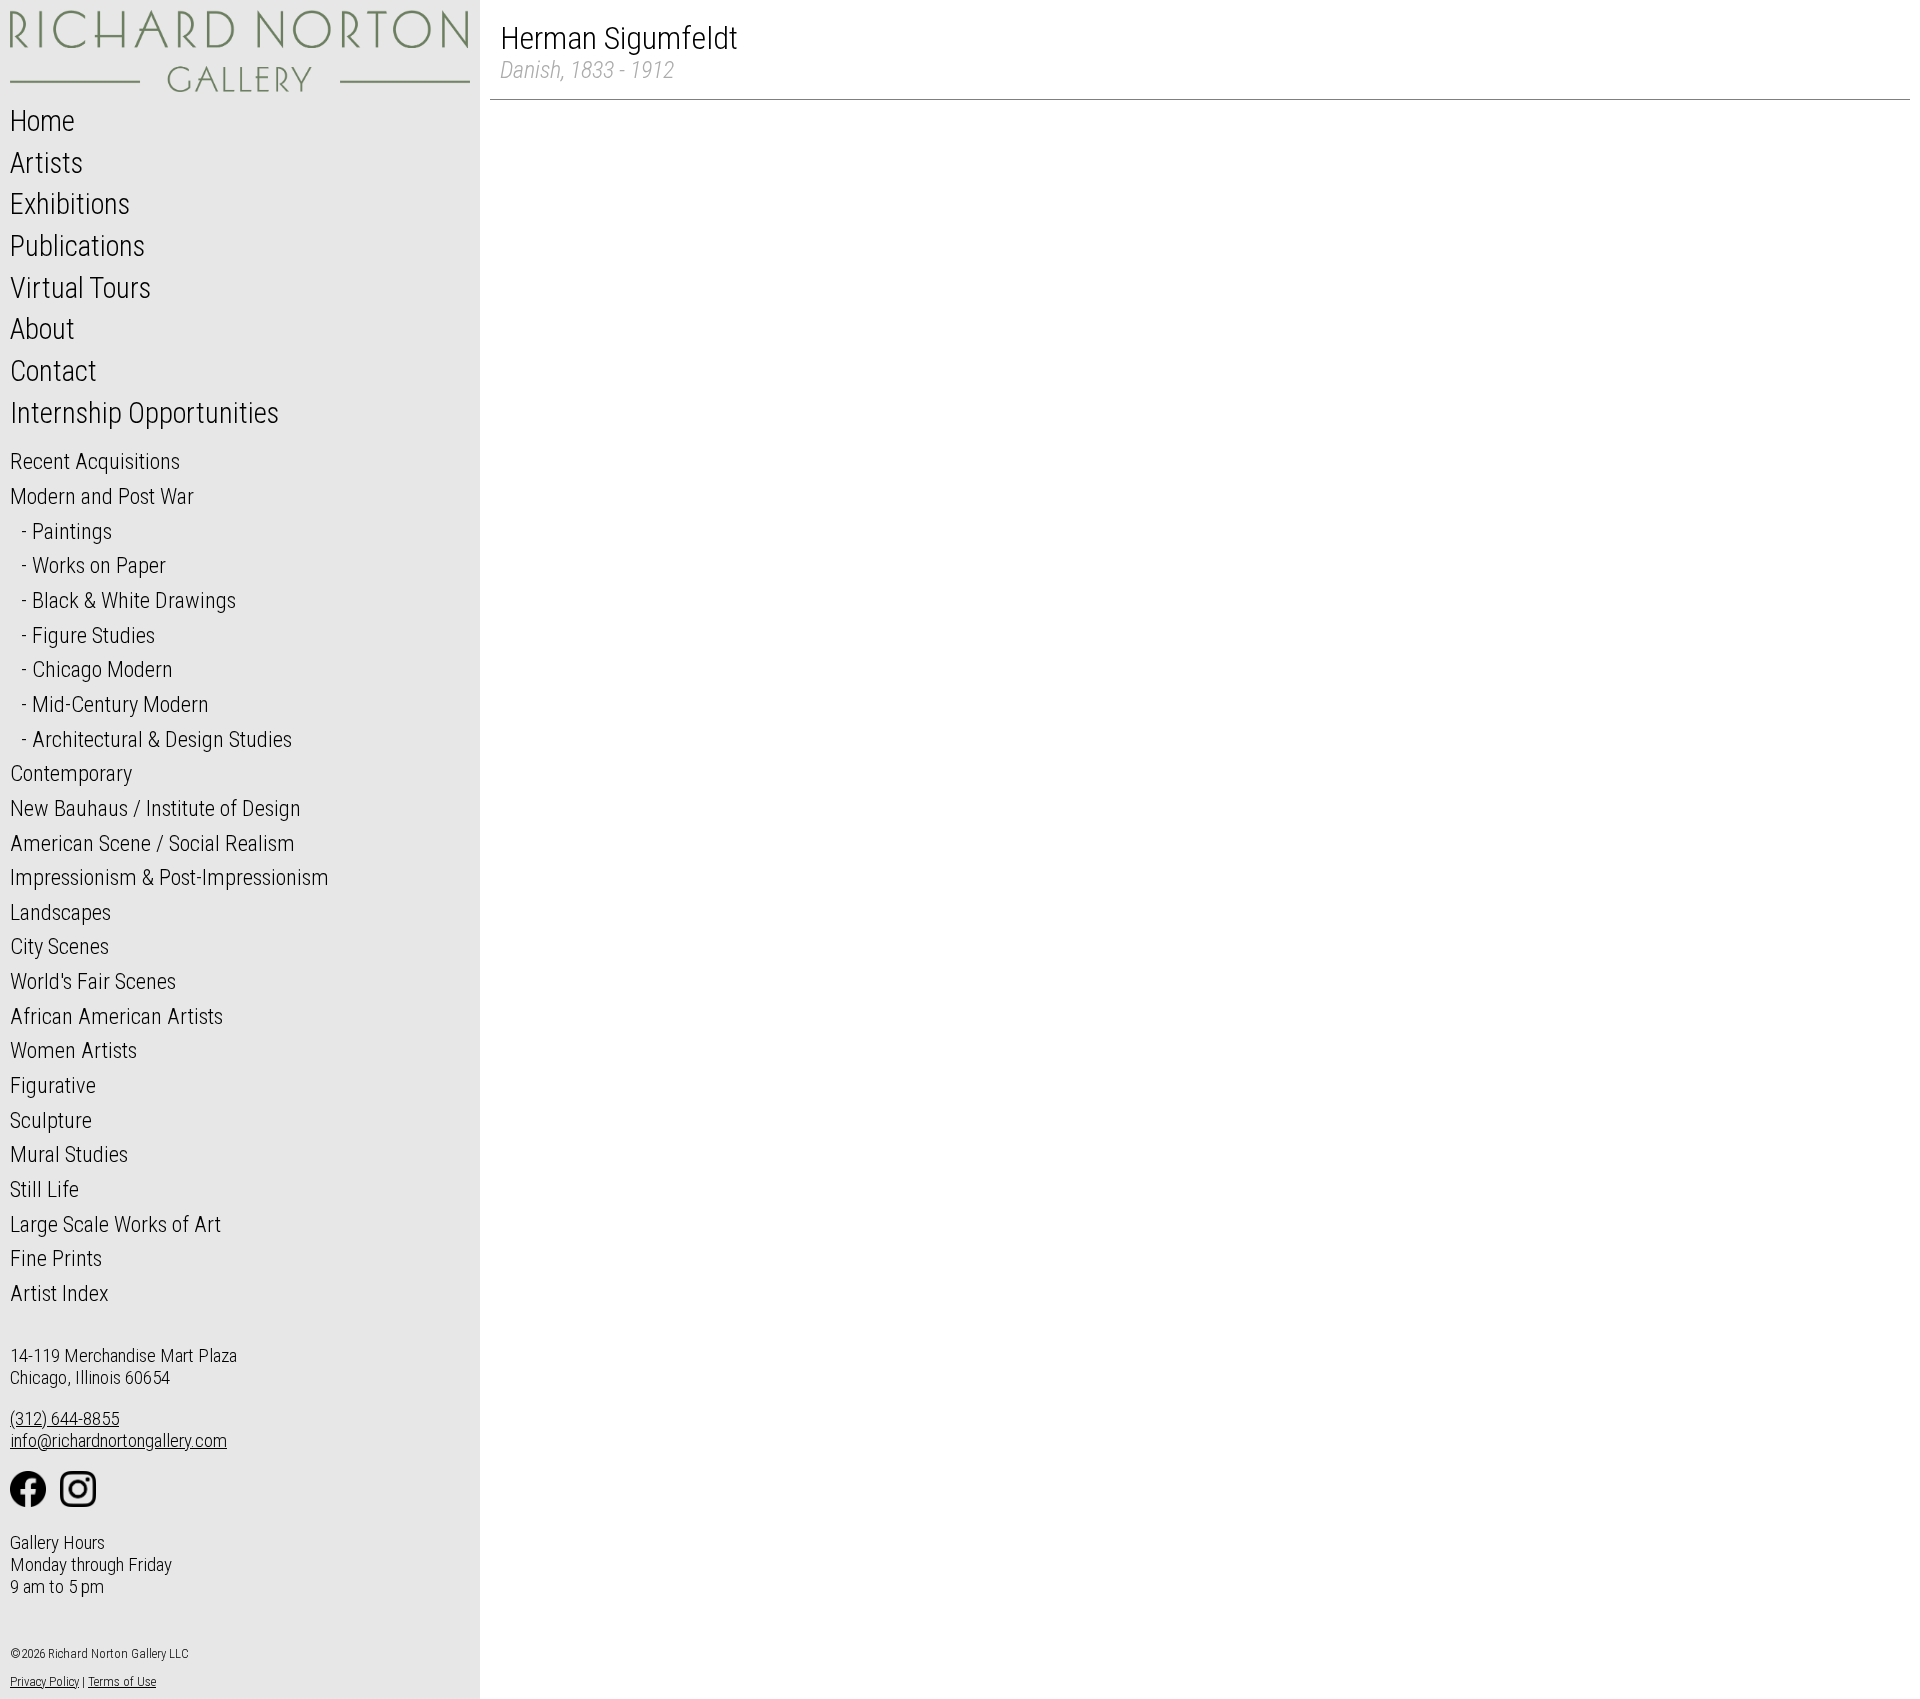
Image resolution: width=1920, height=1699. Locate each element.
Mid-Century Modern (120, 704)
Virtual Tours (80, 288)
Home (42, 121)
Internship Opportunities (144, 413)
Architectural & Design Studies (162, 739)
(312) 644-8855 (64, 1418)
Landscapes (60, 912)
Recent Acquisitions (95, 461)
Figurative (53, 1085)
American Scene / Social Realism (152, 843)
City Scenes (59, 946)
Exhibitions (70, 204)
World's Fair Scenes (93, 981)
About (42, 329)
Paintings (72, 531)
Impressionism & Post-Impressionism (169, 877)
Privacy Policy (44, 1681)
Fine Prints (56, 1258)
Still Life (44, 1189)
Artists (46, 163)
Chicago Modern (102, 669)
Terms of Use (122, 1681)
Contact (53, 371)
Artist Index (59, 1293)
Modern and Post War (102, 496)
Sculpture (51, 1120)
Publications (77, 246)
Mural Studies (69, 1154)
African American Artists (116, 1016)
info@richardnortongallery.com (118, 1440)
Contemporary (71, 773)
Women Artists (73, 1050)
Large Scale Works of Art (115, 1224)
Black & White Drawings (134, 600)
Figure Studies (93, 635)
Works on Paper (99, 565)
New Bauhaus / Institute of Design (155, 808)
